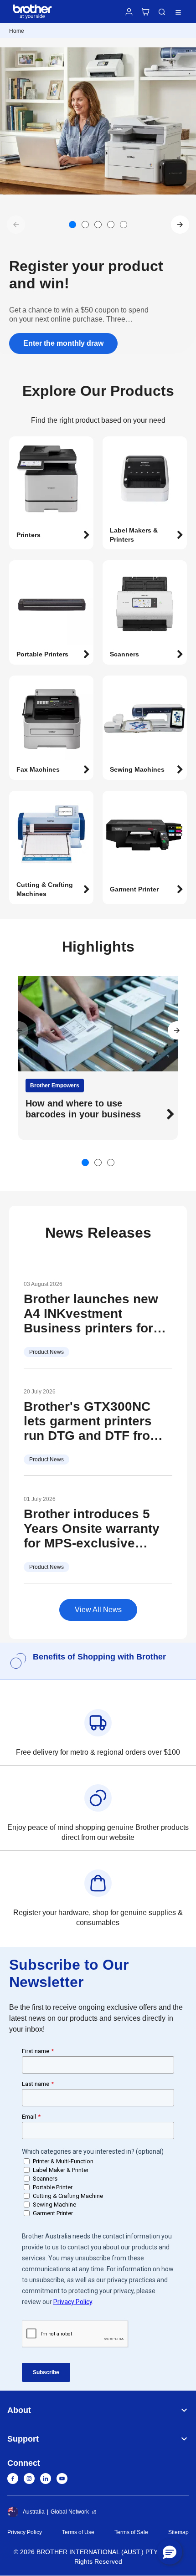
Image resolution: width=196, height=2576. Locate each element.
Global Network (70, 2512)
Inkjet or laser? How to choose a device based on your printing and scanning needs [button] (92, 1114)
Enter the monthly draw (63, 343)
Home (17, 31)
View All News (98, 1610)
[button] (180, 225)
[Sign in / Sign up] (129, 12)
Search (162, 12)
